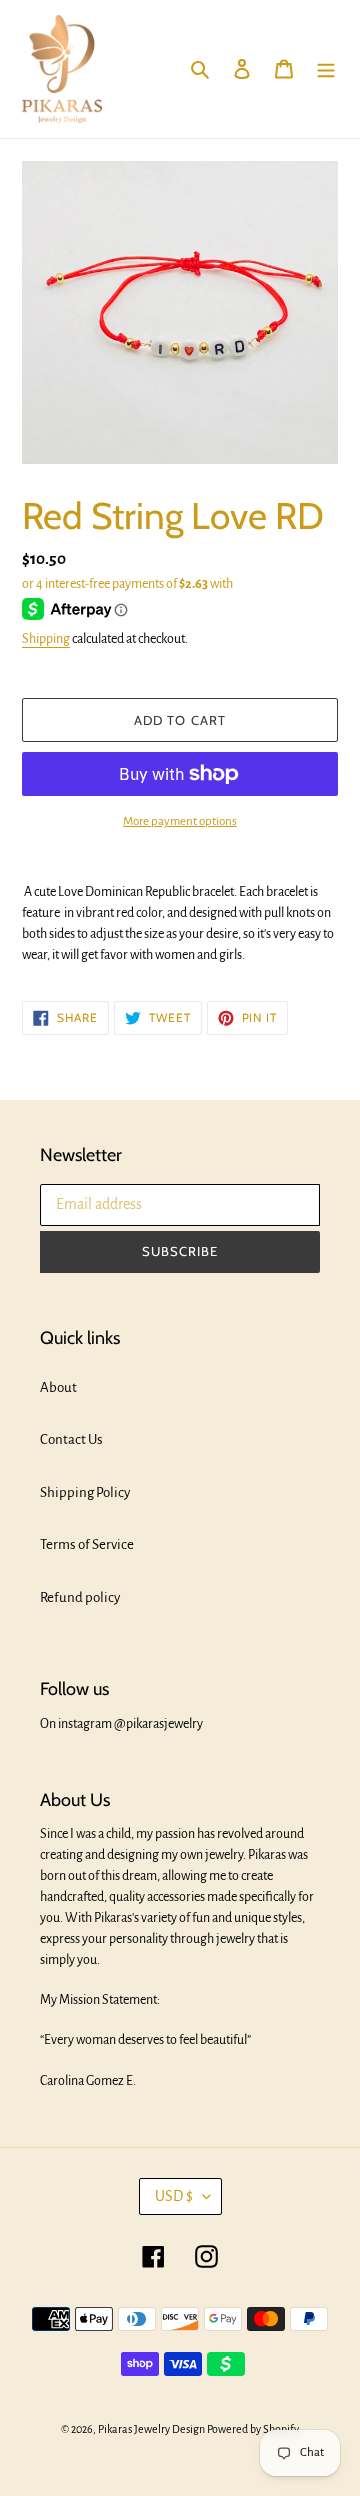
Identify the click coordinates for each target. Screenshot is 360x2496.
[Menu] (326, 69)
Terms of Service (87, 1544)
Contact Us (71, 1439)
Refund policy (80, 1597)
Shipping (46, 639)
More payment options (180, 821)
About (58, 1387)
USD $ (174, 2196)
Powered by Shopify (253, 2429)
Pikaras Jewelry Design (151, 2429)
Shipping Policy (85, 1492)
